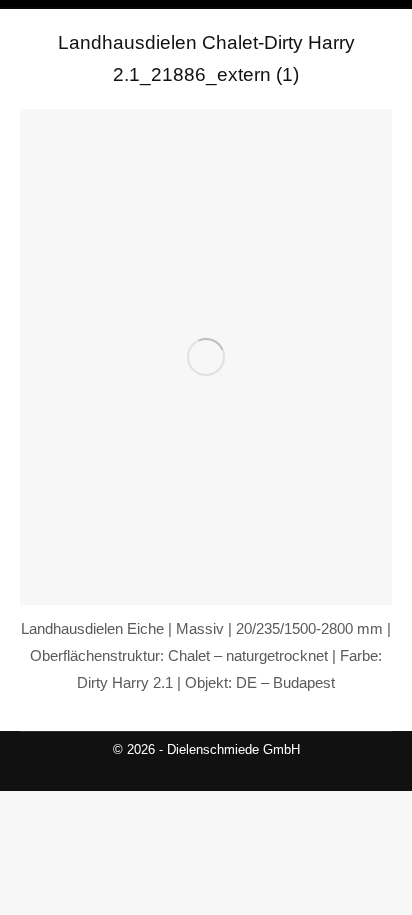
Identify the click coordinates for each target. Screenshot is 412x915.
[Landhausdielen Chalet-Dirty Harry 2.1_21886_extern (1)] (206, 357)
